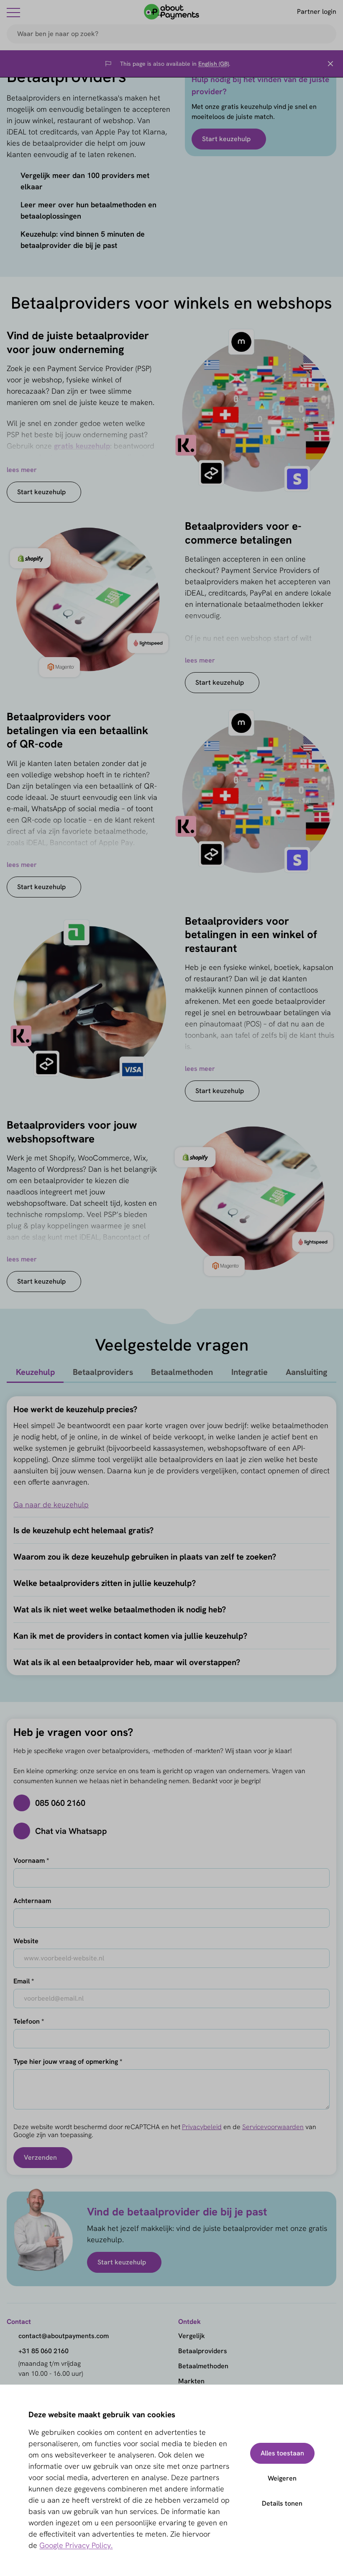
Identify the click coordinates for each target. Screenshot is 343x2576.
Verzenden (40, 2157)
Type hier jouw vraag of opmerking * (68, 2062)
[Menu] (13, 12)
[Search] (326, 34)
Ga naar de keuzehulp (51, 1505)
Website (26, 1941)
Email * (24, 1981)
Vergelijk (192, 2336)
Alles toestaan (282, 2453)
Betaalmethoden (182, 1372)
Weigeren (282, 2478)
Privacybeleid (202, 2127)
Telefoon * (29, 2021)
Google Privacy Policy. (76, 2545)
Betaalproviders (103, 1372)
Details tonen (282, 2503)
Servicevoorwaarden (273, 2127)
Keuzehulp (35, 1372)
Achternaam (32, 1901)
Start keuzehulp (226, 139)
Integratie (250, 1372)
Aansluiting (306, 1372)
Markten (191, 2381)
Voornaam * (31, 1860)
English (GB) (214, 64)
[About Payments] (171, 12)
